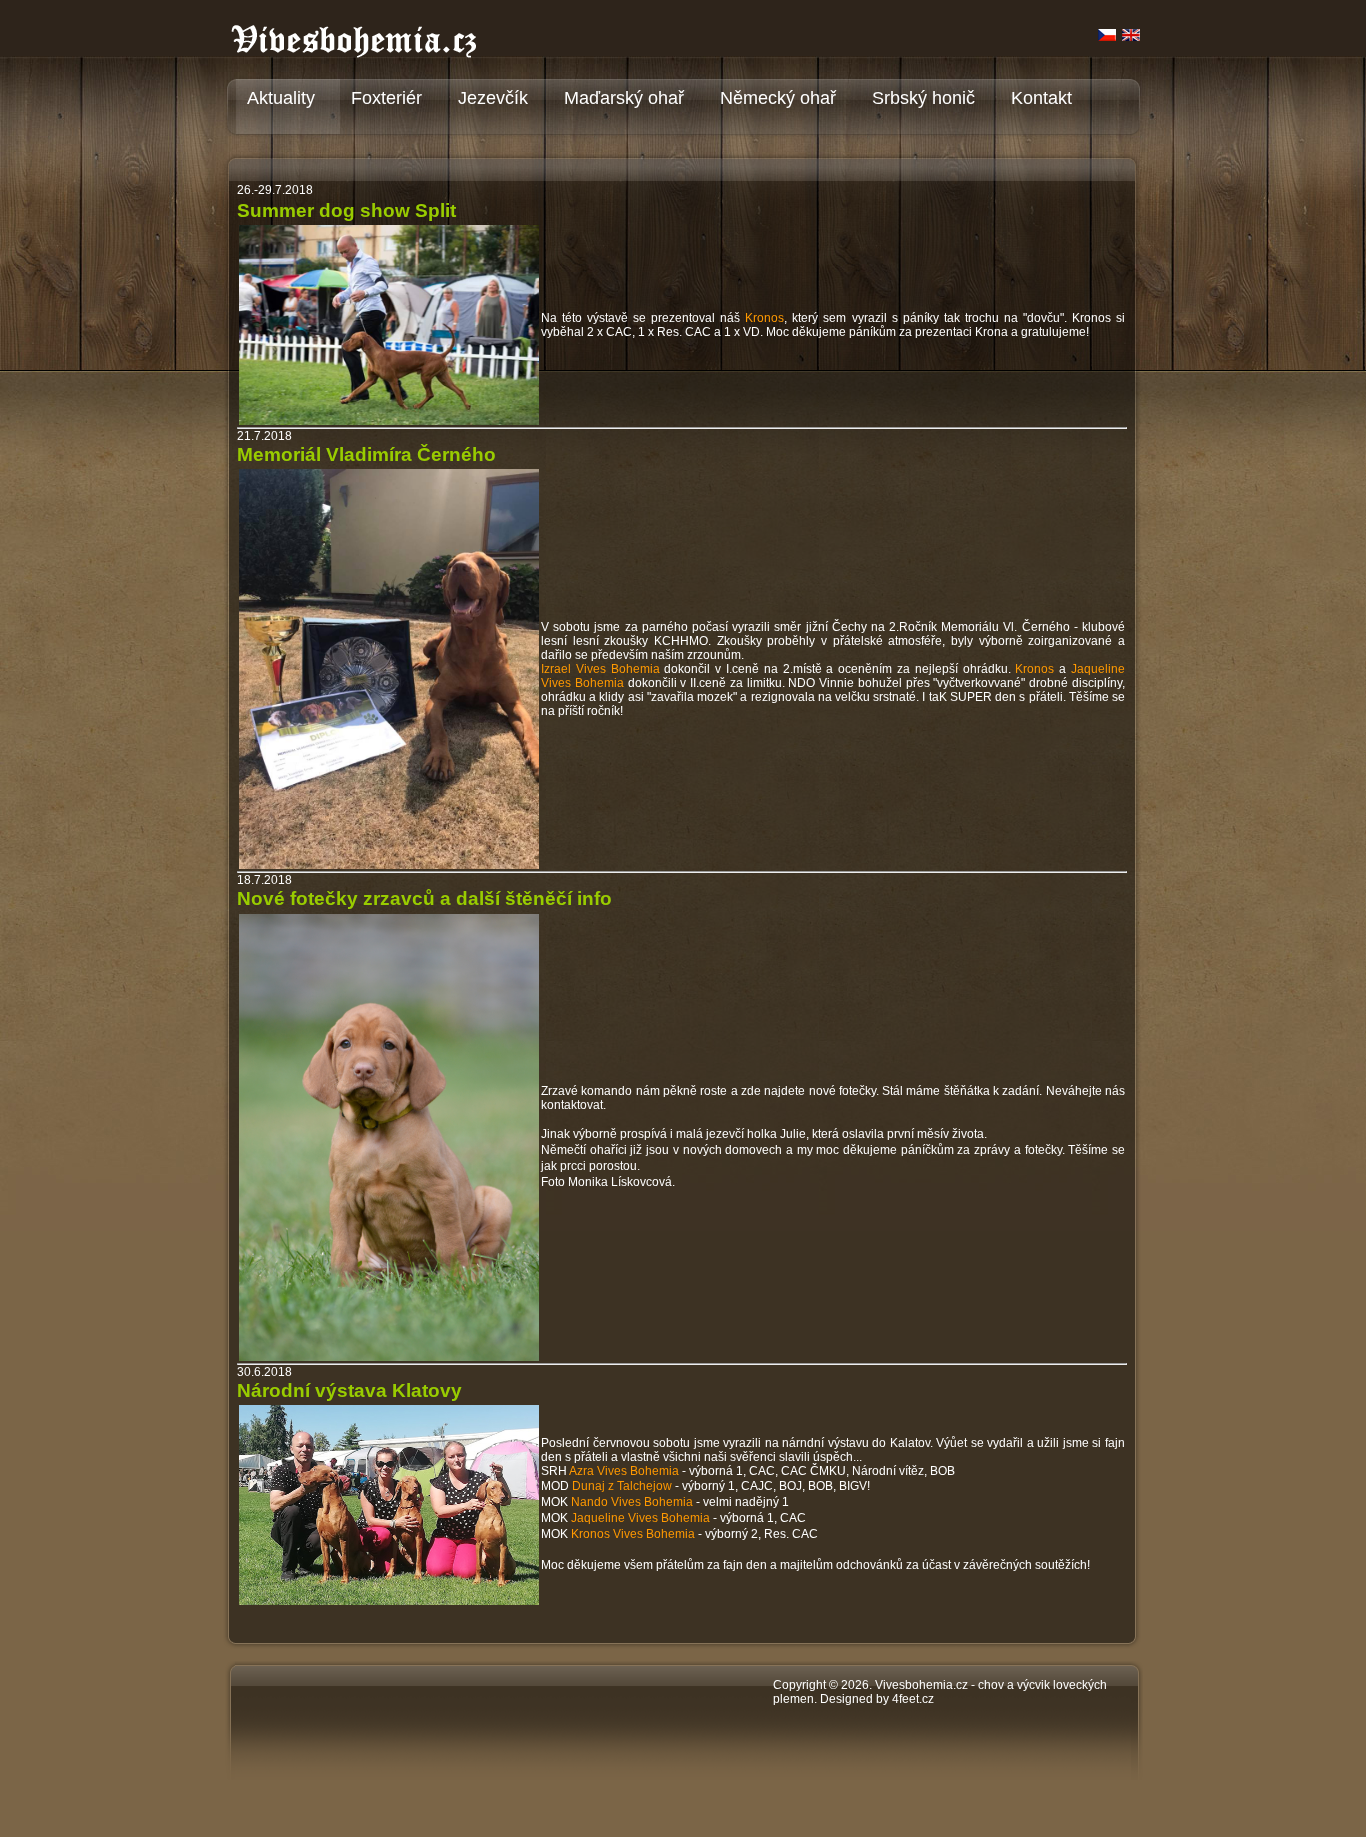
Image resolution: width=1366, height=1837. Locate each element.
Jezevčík (493, 98)
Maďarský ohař (624, 98)
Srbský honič (923, 98)
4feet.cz (913, 1699)
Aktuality (281, 98)
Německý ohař (778, 98)
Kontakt (1041, 98)
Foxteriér (386, 98)
